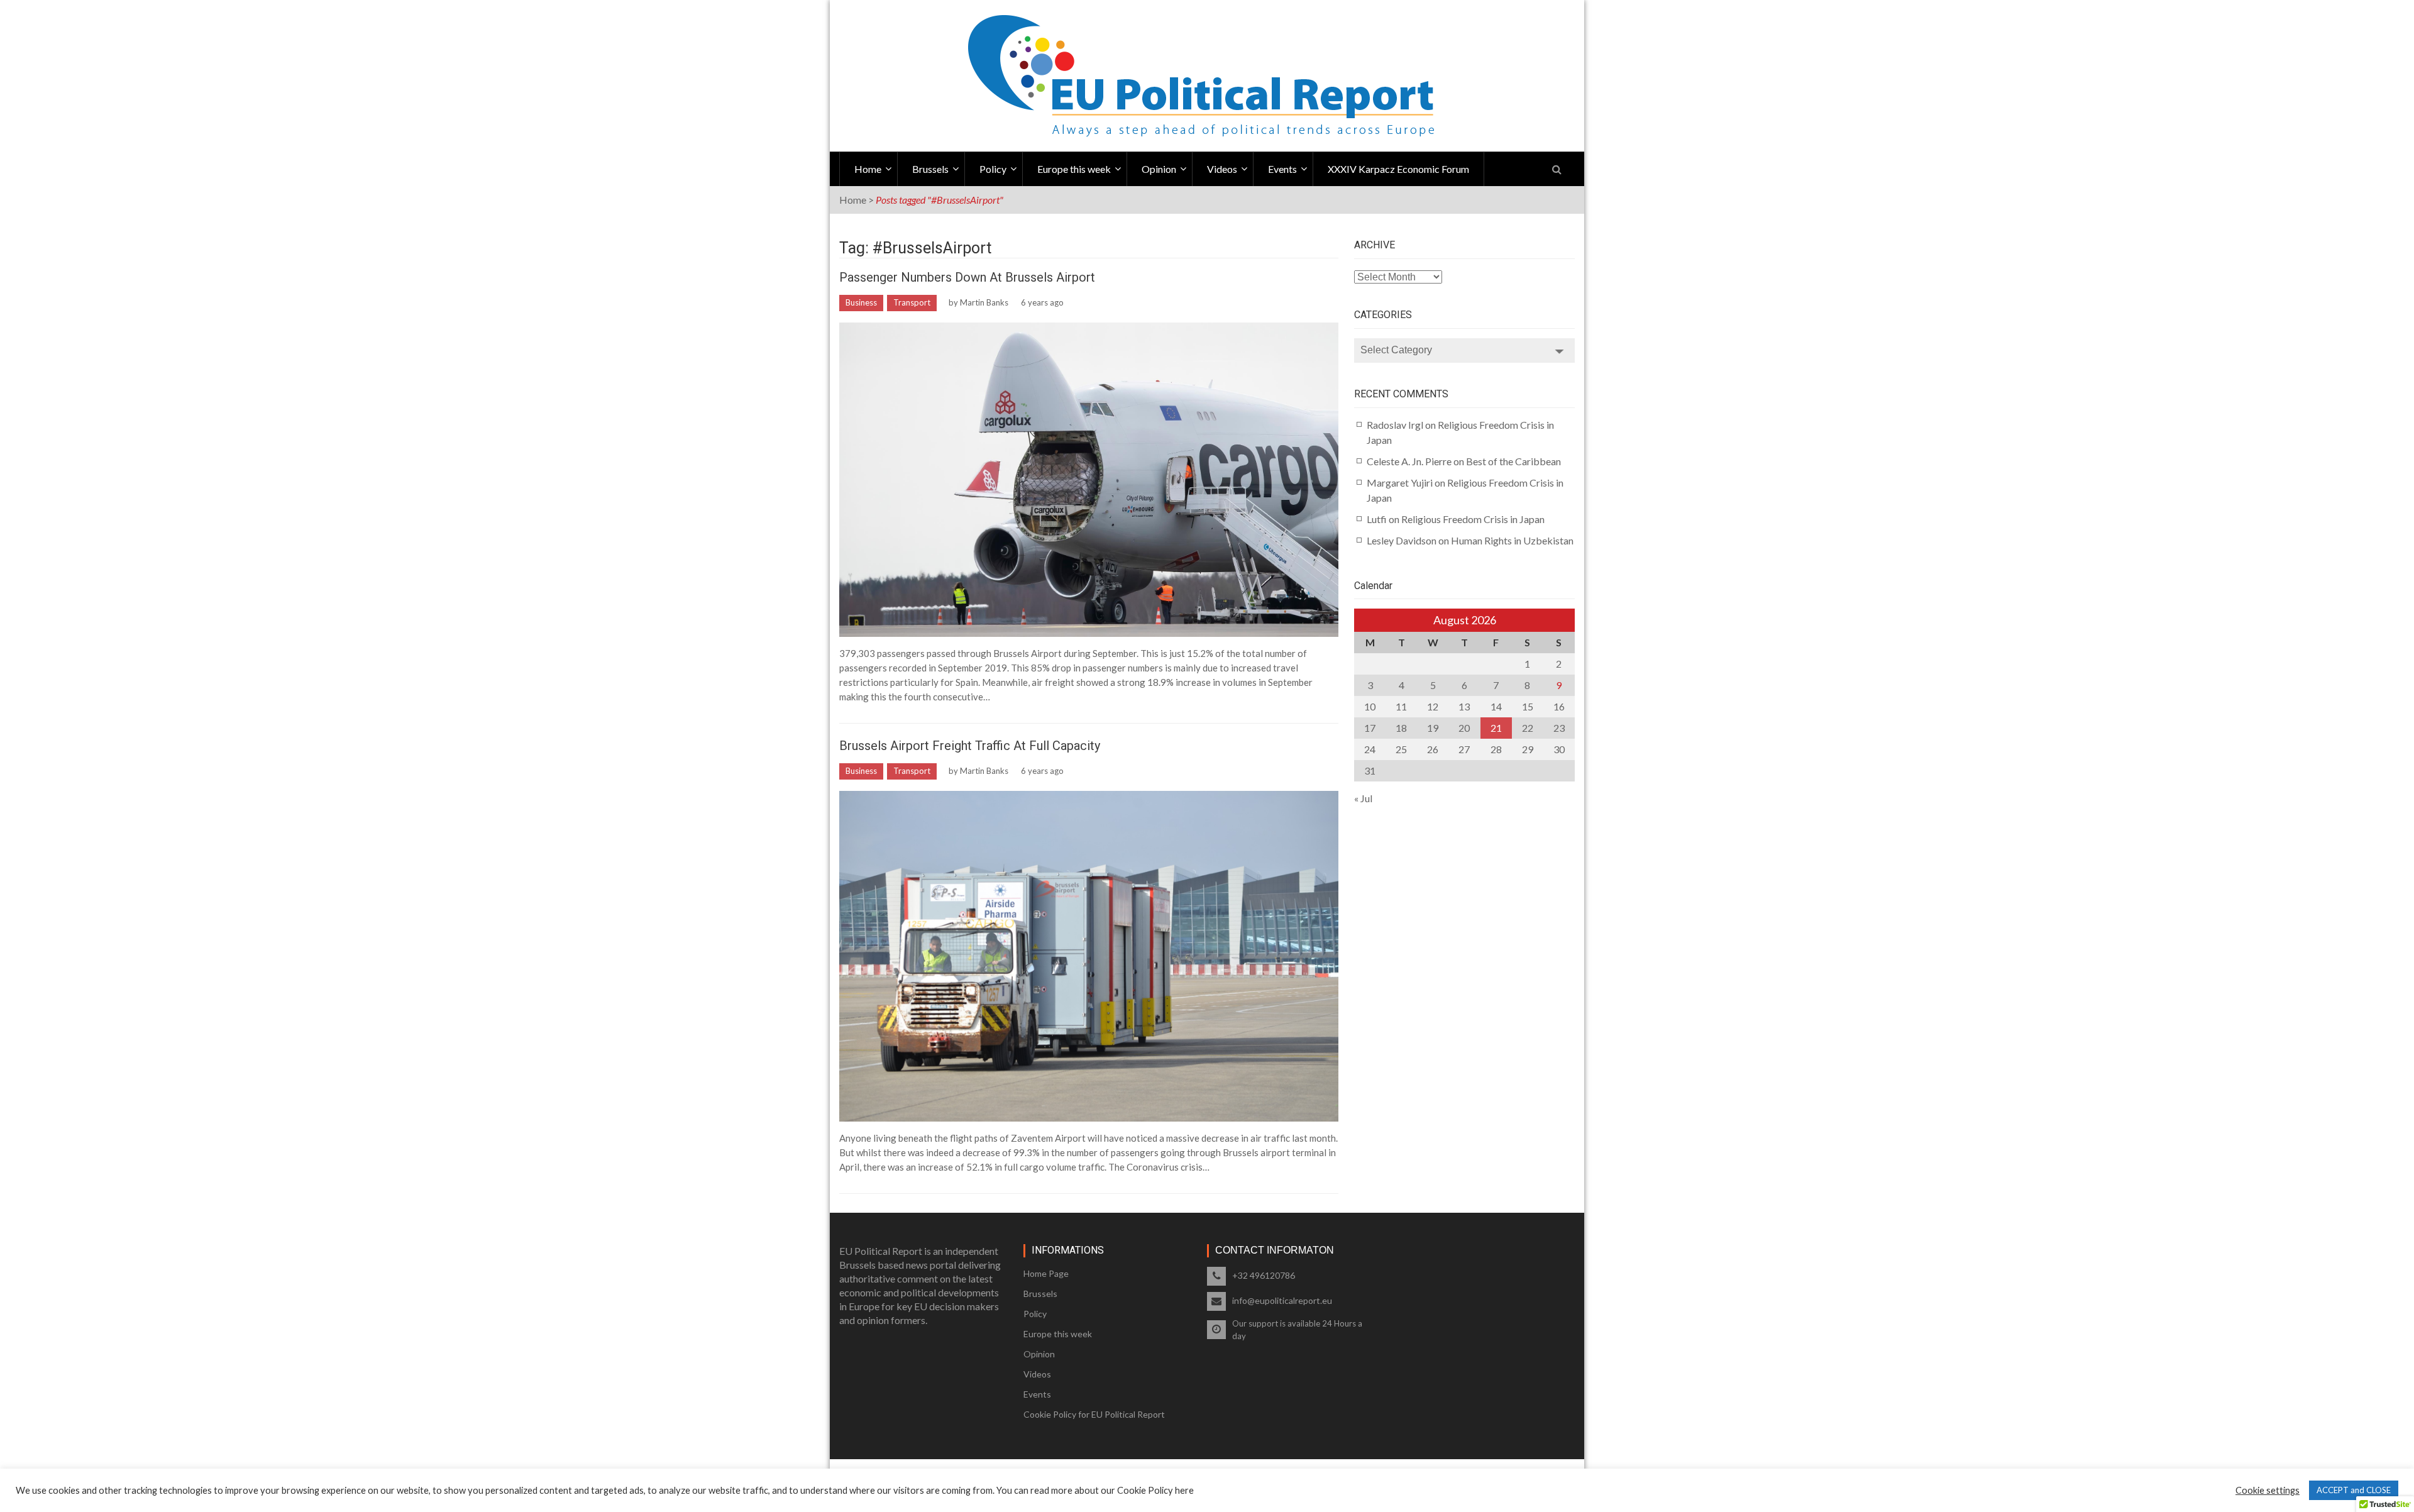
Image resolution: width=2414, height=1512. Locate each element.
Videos (1222, 169)
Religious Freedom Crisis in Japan (1473, 519)
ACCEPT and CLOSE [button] (2354, 1490)
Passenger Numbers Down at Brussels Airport (967, 277)
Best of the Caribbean (1513, 461)
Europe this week (1074, 169)
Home (868, 169)
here (1184, 1490)
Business (861, 302)
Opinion (1159, 169)
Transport (912, 302)
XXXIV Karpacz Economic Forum (1398, 169)
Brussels (930, 169)
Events (1282, 169)
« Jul (1363, 798)
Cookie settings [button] (2268, 1490)
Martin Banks (984, 302)
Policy (993, 169)
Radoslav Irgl (1395, 425)
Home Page (1046, 1273)
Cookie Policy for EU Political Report (1094, 1414)
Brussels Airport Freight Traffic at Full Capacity (970, 746)
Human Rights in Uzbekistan (1512, 540)
